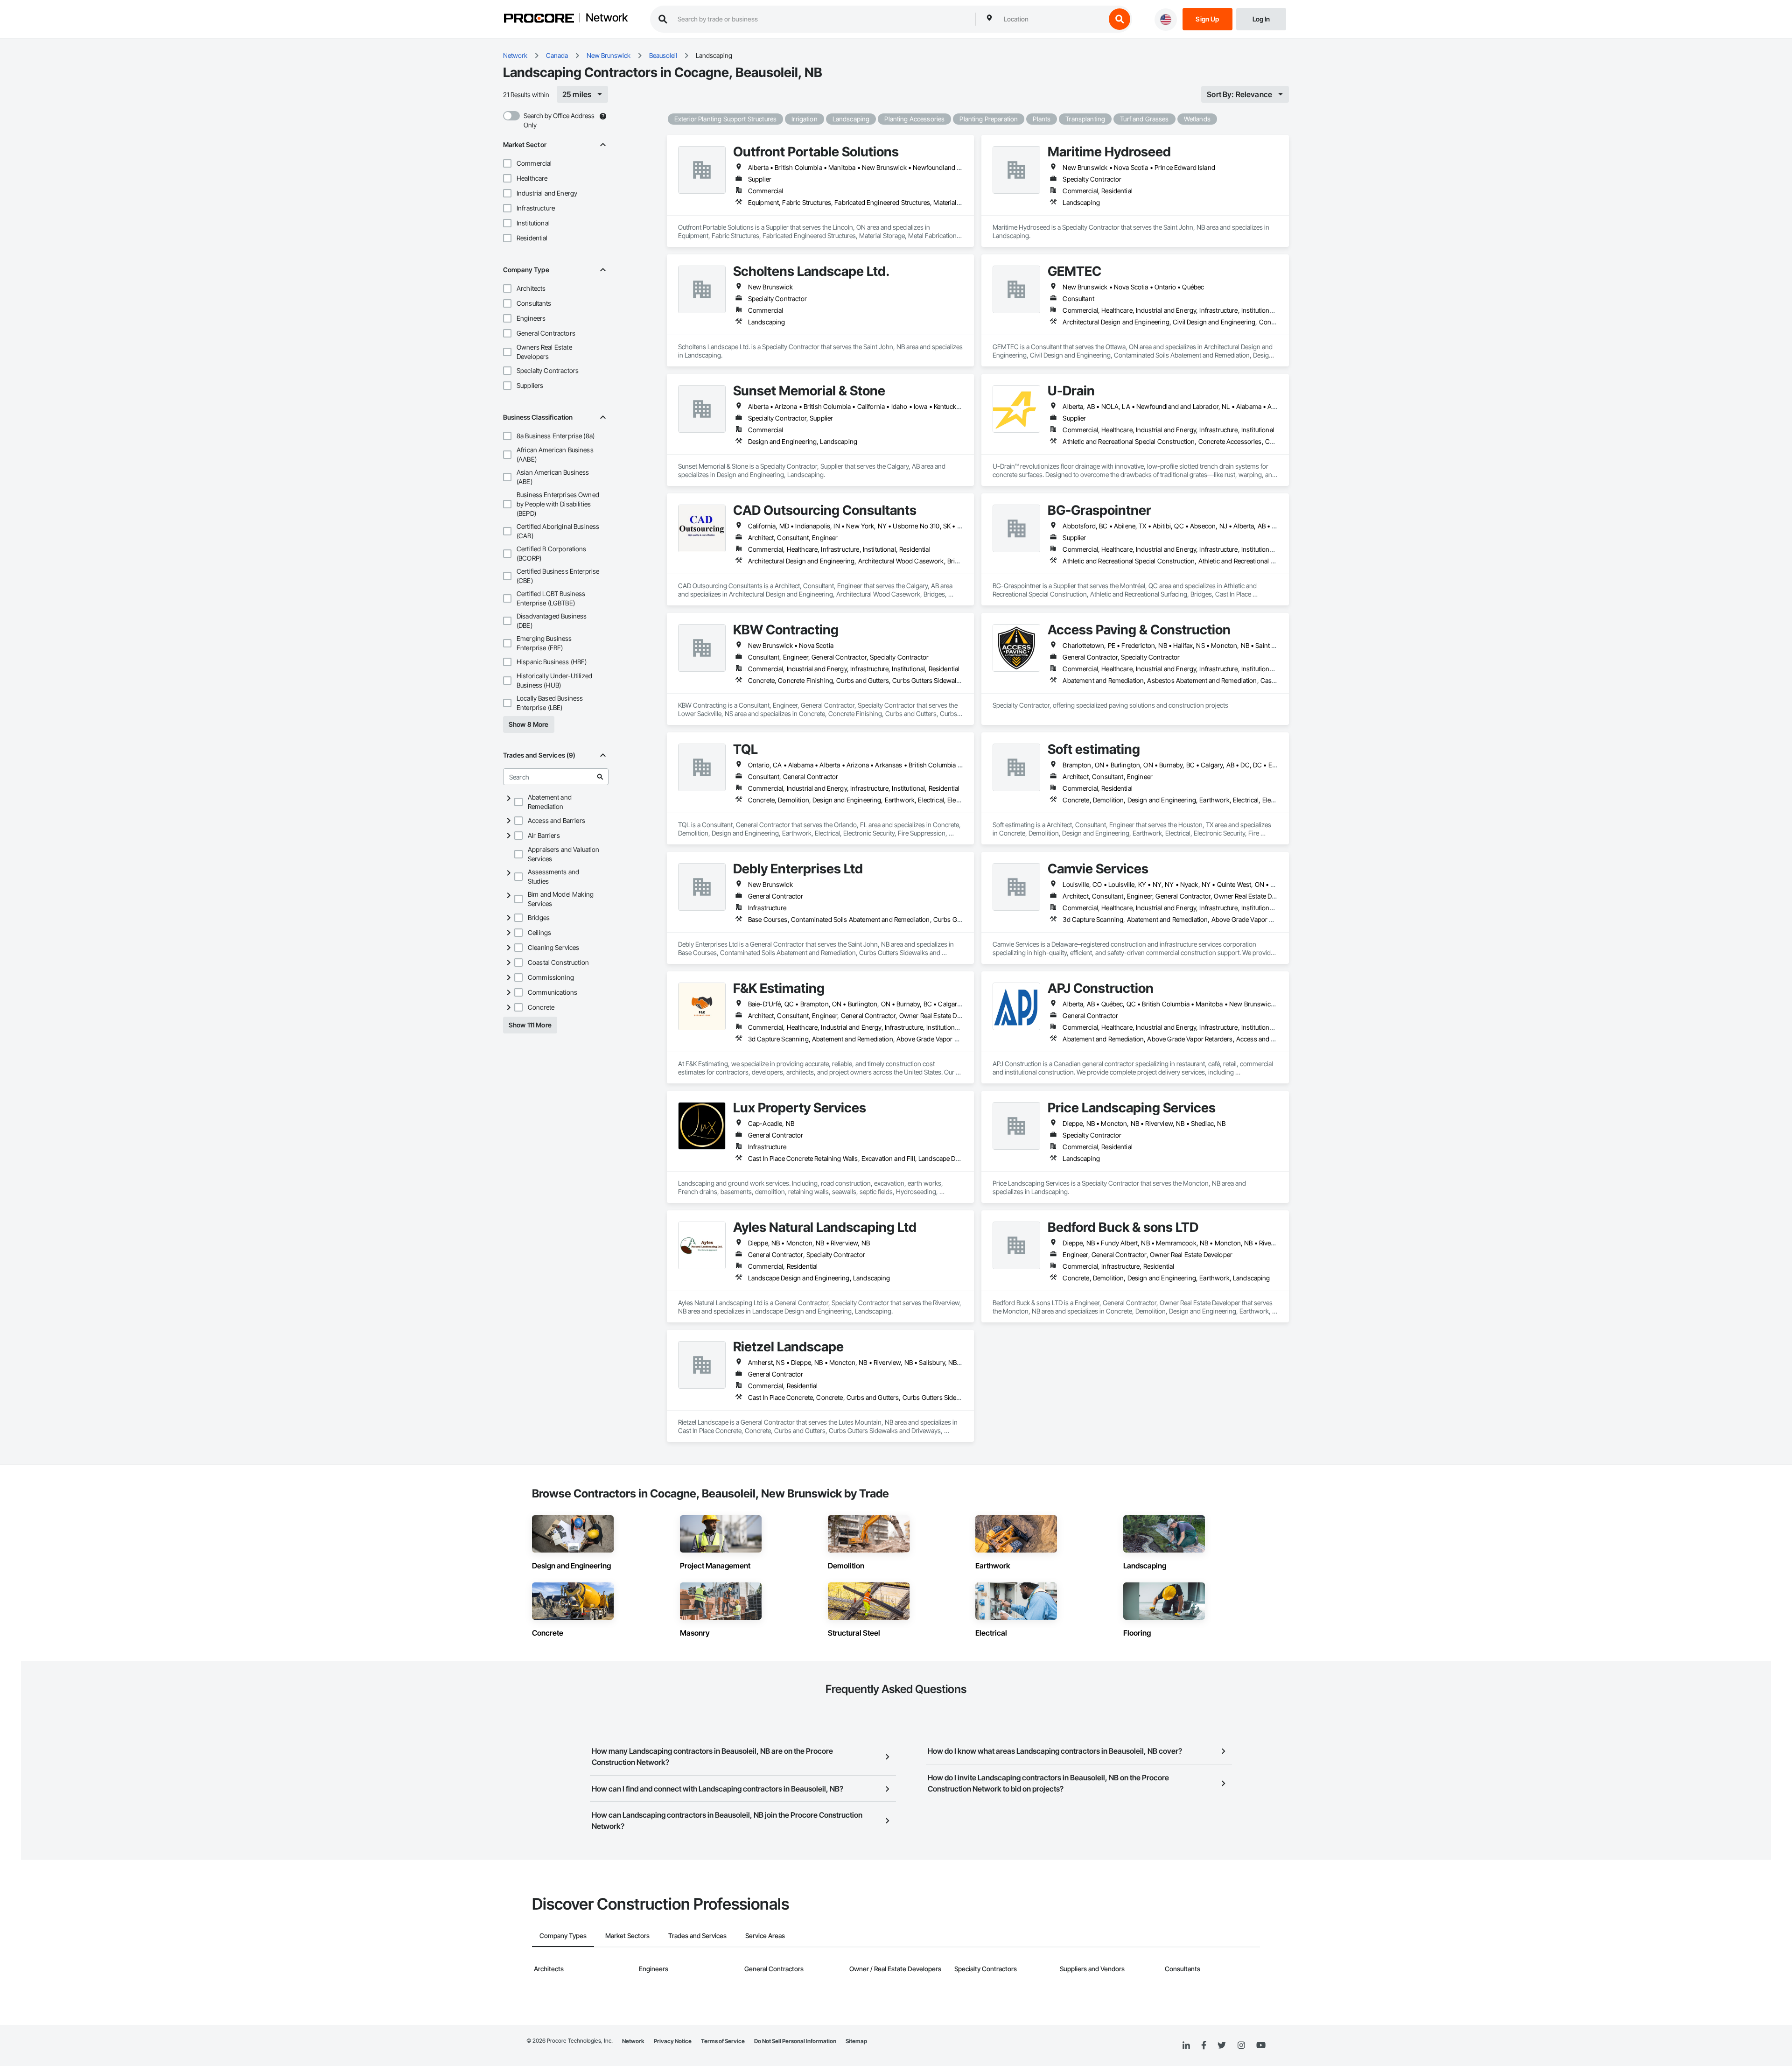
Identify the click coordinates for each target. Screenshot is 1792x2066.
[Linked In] (1186, 2045)
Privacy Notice (673, 2041)
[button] (507, 163)
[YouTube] (1261, 2045)
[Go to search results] (600, 777)
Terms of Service (723, 2041)
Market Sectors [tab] (627, 1936)
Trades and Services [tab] (697, 1936)
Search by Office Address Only (559, 120)
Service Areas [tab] (765, 1936)
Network (607, 18)
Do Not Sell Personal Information (795, 2041)
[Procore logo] (539, 19)
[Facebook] (1204, 2046)
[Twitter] (1222, 2045)
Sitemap (856, 2041)
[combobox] (1052, 19)
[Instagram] (1241, 2046)
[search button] (1120, 19)
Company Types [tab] (563, 1936)
